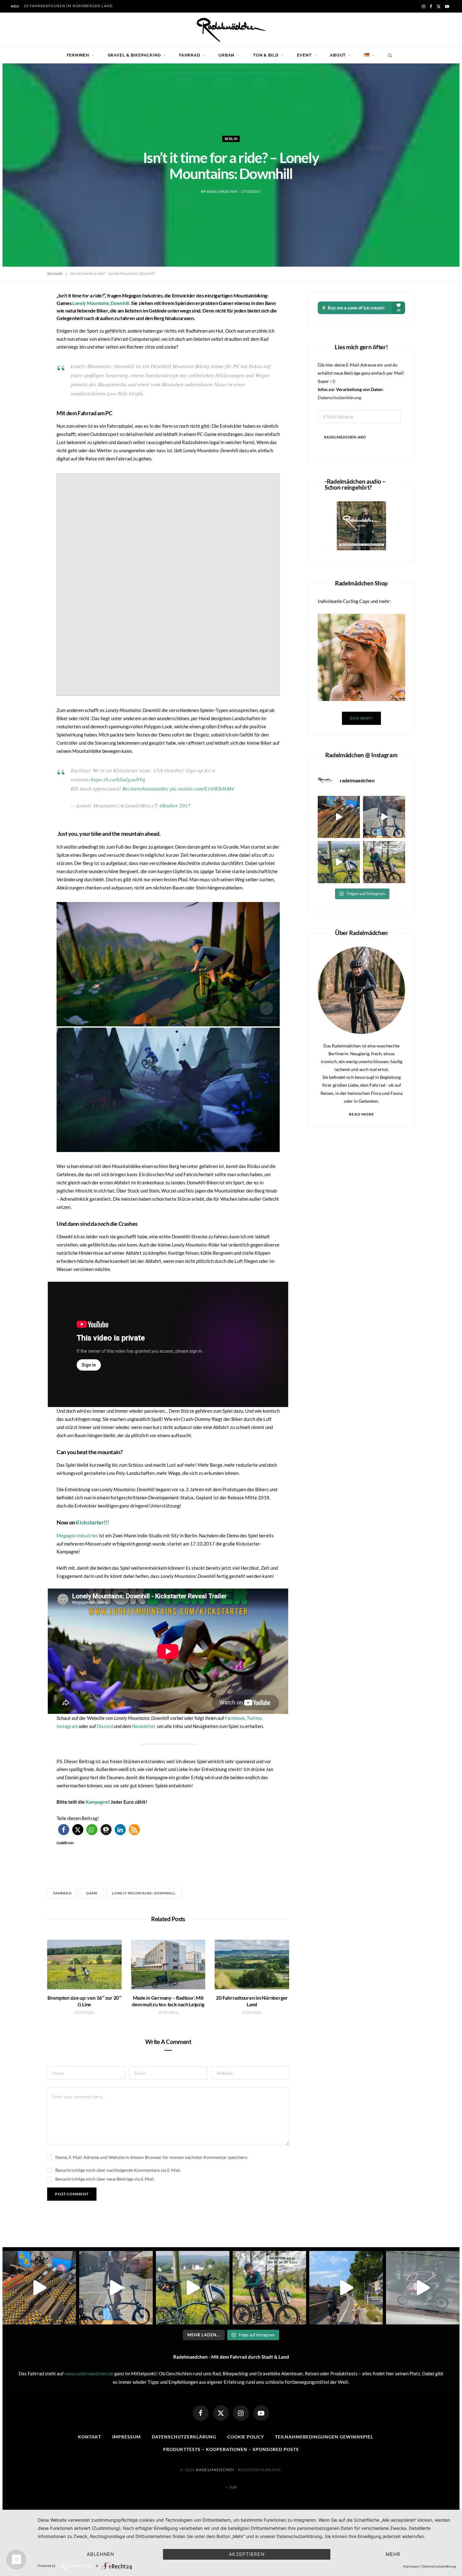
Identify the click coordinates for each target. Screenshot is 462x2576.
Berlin (231, 139)
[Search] (388, 55)
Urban (226, 55)
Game (92, 1893)
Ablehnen (101, 2554)
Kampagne (97, 1802)
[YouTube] (261, 2413)
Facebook (235, 1718)
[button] (168, 964)
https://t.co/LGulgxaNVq (118, 779)
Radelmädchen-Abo (345, 437)
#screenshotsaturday (146, 788)
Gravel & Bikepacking (134, 55)
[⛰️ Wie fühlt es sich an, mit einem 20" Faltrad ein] (339, 862)
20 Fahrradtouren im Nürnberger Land (68, 6)
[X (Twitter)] (221, 2413)
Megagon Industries (77, 1535)
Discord (105, 1726)
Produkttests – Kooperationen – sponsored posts (231, 2449)
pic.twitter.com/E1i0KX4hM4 (202, 788)
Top (233, 2487)
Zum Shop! (361, 718)
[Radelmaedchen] (231, 30)
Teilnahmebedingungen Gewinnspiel (324, 2437)
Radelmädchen (222, 191)
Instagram (67, 1726)
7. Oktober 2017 (172, 805)
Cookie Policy (246, 2437)
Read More (362, 1114)
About (338, 55)
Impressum (126, 2437)
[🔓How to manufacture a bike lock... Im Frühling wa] (339, 817)
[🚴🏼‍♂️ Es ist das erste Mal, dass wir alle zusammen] (346, 2288)
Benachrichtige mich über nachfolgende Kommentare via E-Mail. (118, 2170)
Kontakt (90, 2437)
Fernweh (78, 55)
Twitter (254, 1718)
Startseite (55, 273)
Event (304, 55)
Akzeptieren (247, 2554)
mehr (393, 2554)
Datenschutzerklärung (339, 397)
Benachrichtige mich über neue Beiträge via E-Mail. (105, 2179)
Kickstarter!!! (92, 1522)
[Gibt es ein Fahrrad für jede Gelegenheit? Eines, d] (384, 862)
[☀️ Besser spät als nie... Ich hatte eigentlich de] (384, 817)
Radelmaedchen (215, 2470)
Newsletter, (145, 1726)
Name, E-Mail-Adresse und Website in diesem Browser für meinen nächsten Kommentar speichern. (152, 2157)
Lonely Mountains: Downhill (144, 1893)
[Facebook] (201, 2413)
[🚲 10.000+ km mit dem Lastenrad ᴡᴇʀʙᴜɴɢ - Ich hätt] (423, 2288)
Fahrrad (190, 55)
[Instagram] (241, 2413)
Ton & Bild (266, 55)
